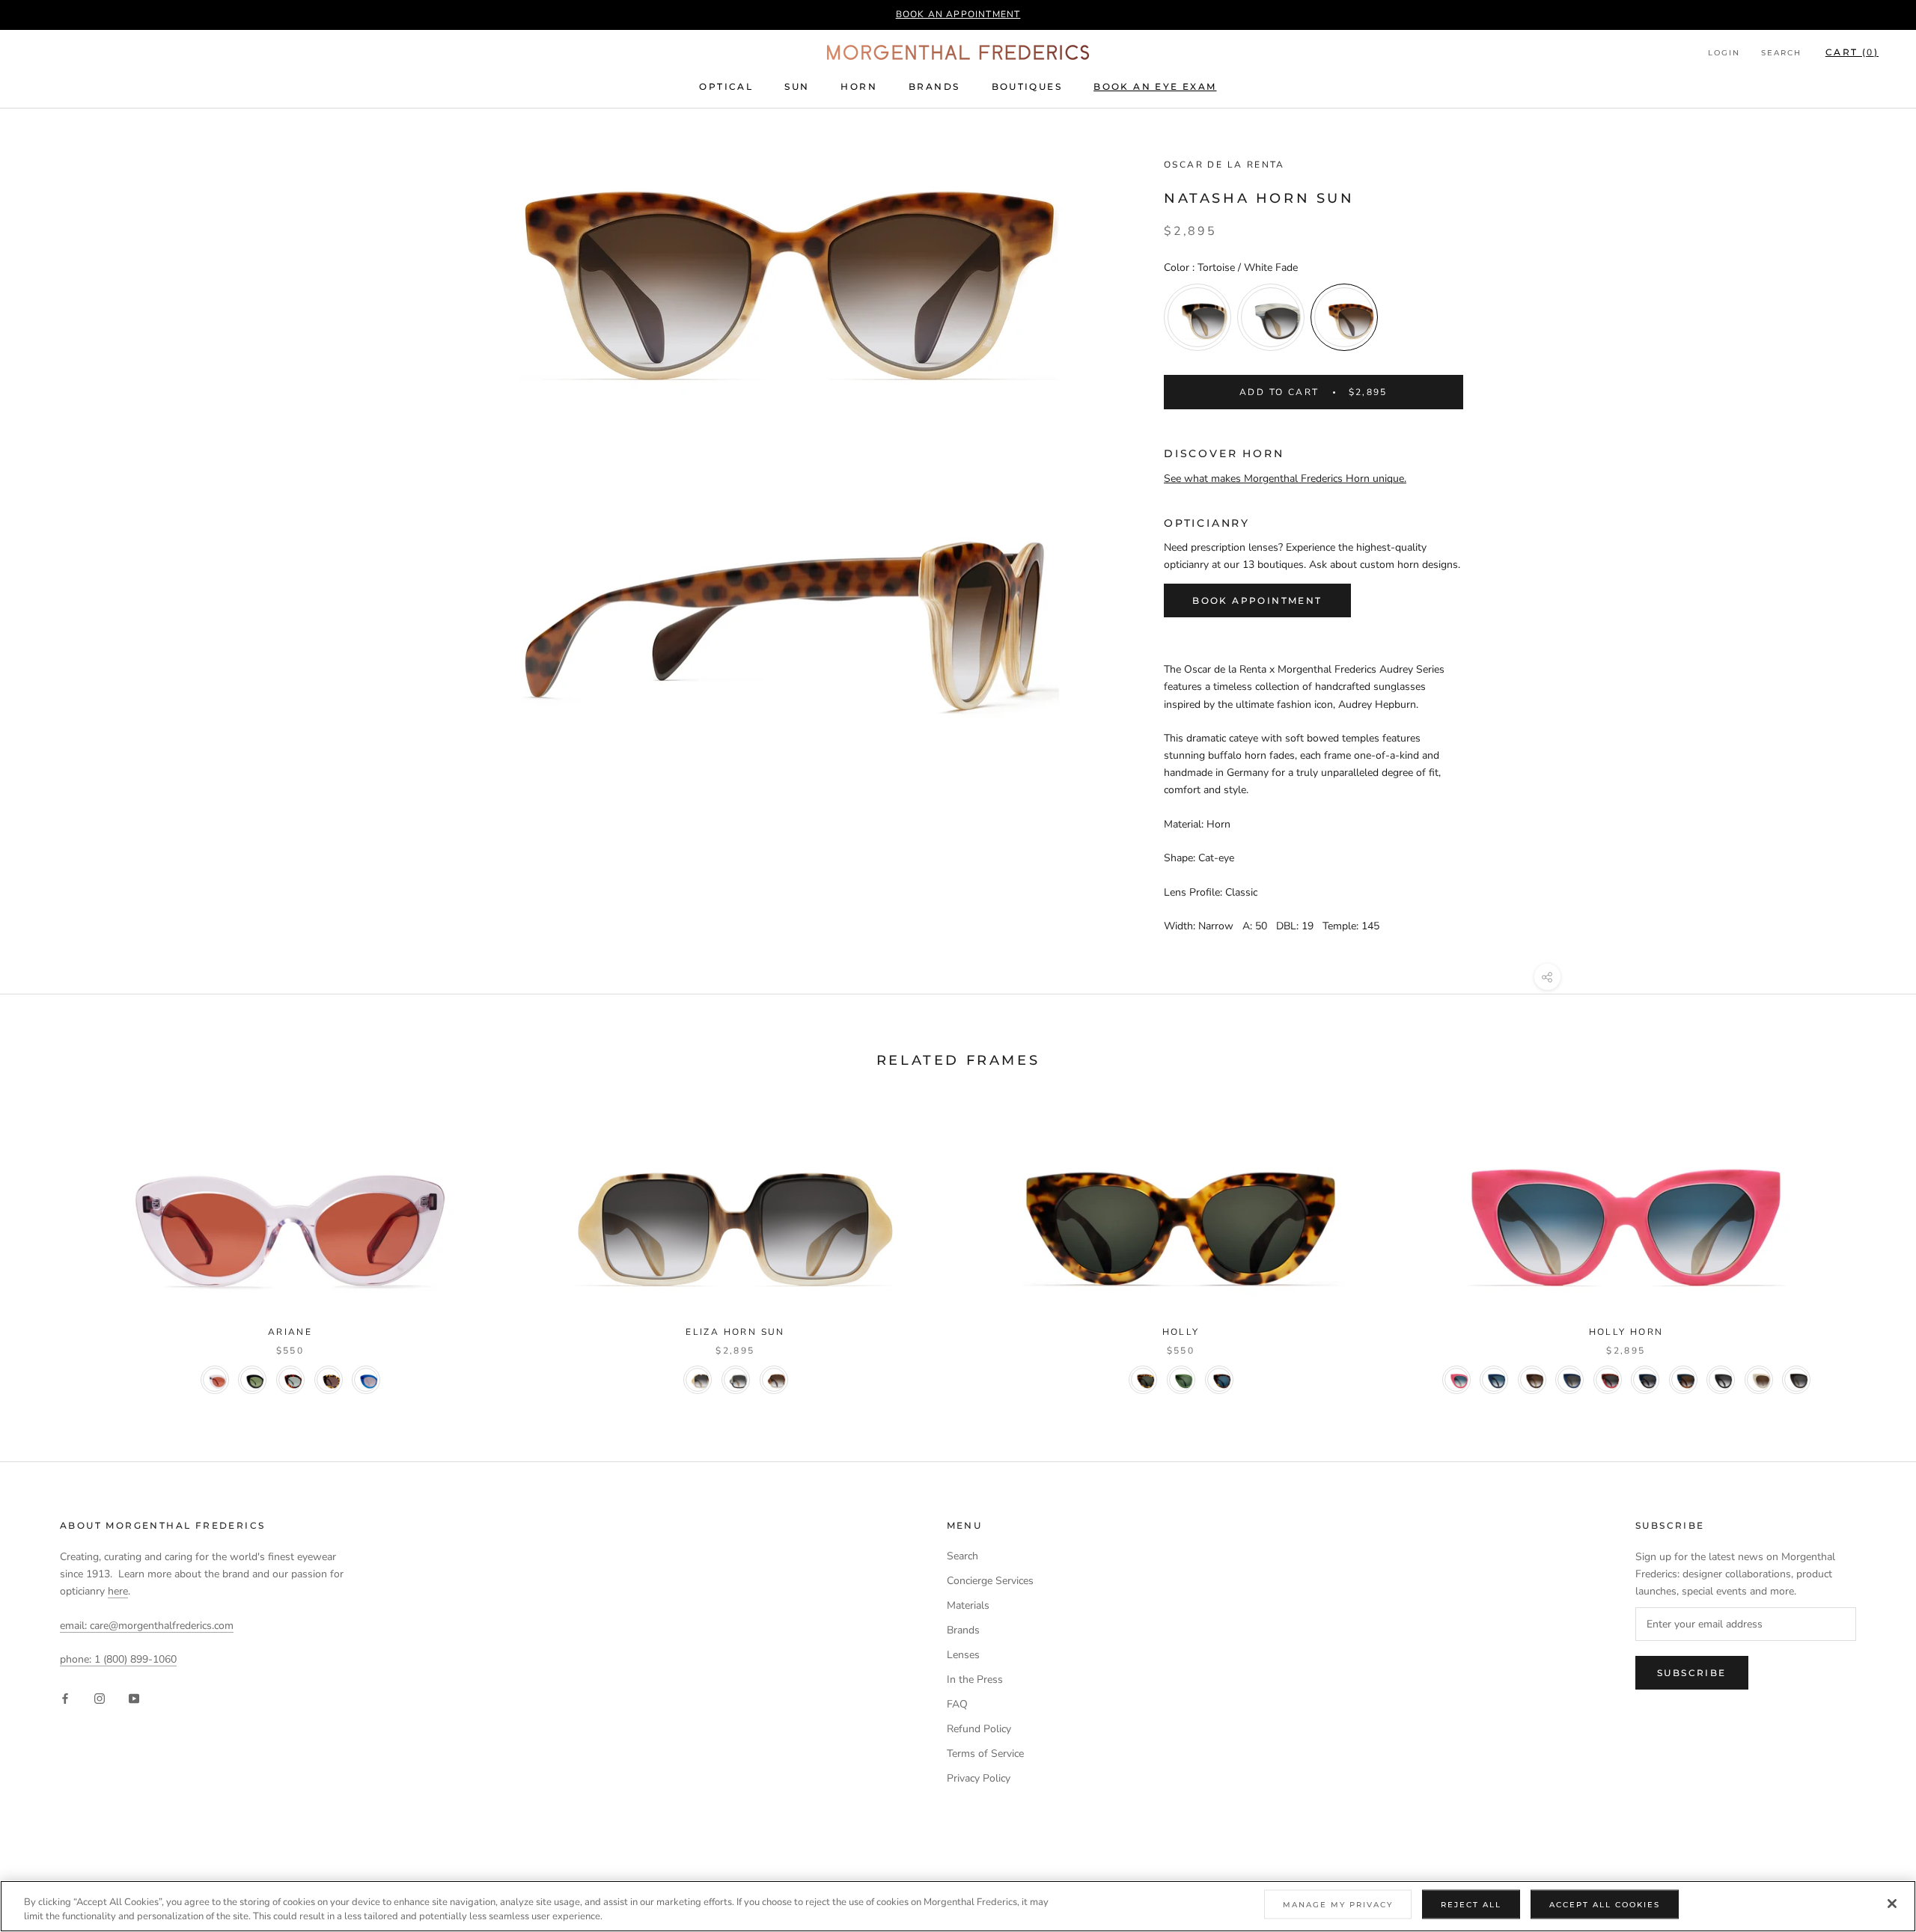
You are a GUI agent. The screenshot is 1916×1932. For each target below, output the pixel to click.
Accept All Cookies (1605, 1905)
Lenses (963, 1655)
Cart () (1852, 52)
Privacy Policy (979, 1778)
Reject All (1471, 1905)
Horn (859, 86)
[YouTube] (134, 1698)
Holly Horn (1626, 1332)
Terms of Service (985, 1754)
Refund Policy (979, 1729)
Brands (934, 86)
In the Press (975, 1679)
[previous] (47, 1246)
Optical (726, 86)
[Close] (1892, 1904)
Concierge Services (990, 1581)
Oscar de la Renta (1224, 165)
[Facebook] (65, 1698)
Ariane (290, 1332)
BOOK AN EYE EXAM (1155, 86)
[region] (958, 1906)
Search (1781, 53)
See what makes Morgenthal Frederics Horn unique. (1285, 479)
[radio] (1197, 317)
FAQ (957, 1704)
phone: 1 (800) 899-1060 (118, 1659)
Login (1724, 53)
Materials (968, 1605)
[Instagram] (100, 1698)
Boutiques (1027, 86)
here (118, 1591)
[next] (1869, 1246)
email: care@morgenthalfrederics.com (147, 1626)
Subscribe (1692, 1673)
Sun (797, 86)
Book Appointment (1257, 600)
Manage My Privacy (1338, 1905)
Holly (1181, 1332)
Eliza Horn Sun (735, 1332)
